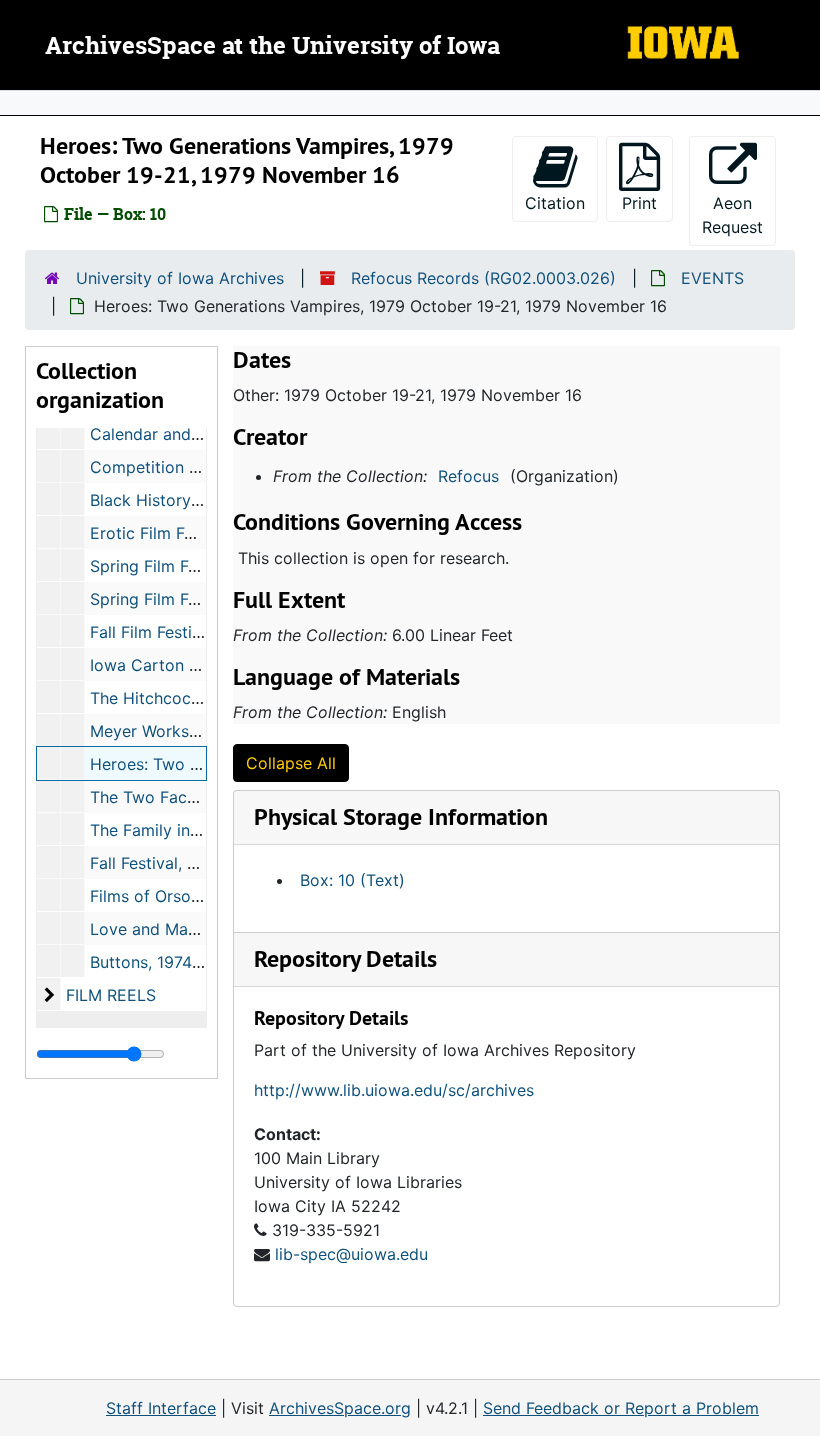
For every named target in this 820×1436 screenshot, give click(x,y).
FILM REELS (111, 995)
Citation (555, 203)
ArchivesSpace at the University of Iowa (272, 47)
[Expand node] (800, 103)
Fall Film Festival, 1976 (174, 632)
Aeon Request (739, 215)
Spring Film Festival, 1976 (186, 599)
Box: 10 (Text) (352, 880)
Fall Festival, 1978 (156, 863)
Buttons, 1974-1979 (162, 962)
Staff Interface (161, 1408)
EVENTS (712, 278)
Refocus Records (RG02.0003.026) (483, 278)
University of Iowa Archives (180, 278)
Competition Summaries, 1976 (203, 467)
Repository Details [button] (345, 958)
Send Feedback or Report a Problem (621, 1408)
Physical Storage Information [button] (401, 816)
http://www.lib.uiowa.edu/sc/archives (394, 1090)
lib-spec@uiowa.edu (351, 1254)
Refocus (468, 476)
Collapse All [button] (291, 763)
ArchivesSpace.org (340, 1408)
